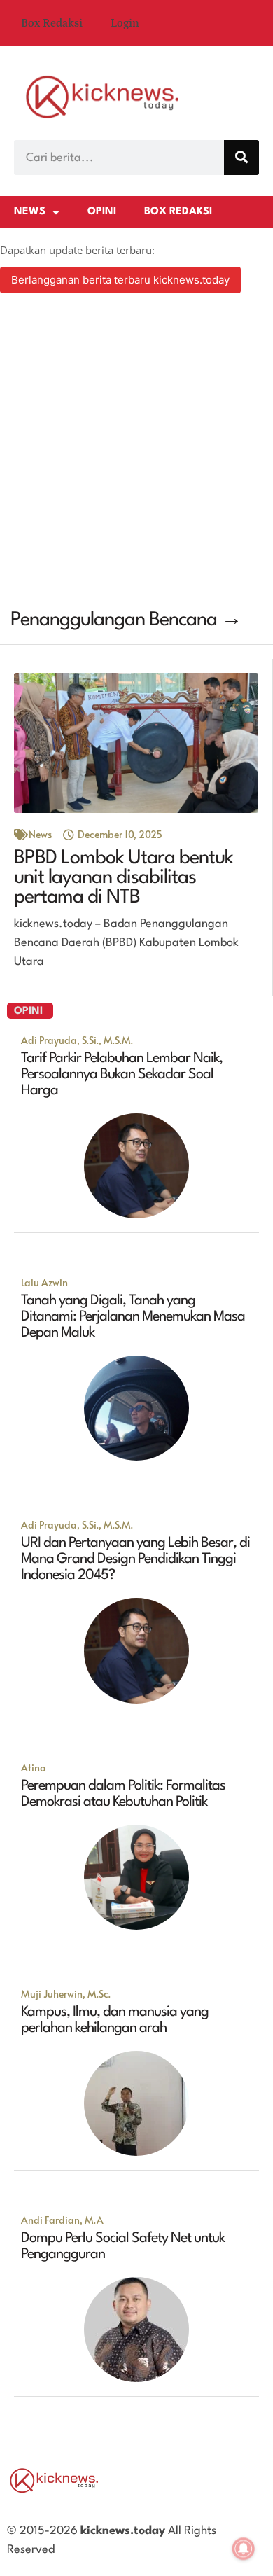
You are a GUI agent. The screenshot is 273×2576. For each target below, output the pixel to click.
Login (125, 23)
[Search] (241, 158)
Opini (102, 212)
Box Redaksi (52, 23)
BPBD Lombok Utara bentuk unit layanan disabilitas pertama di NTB (124, 878)
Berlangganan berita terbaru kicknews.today (120, 280)
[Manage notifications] (244, 2549)
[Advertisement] (136, 453)
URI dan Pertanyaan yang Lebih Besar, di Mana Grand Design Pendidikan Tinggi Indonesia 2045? (135, 1559)
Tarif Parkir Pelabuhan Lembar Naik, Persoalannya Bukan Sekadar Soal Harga (122, 1075)
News (30, 212)
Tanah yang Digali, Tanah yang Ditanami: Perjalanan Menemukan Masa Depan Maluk (133, 1317)
